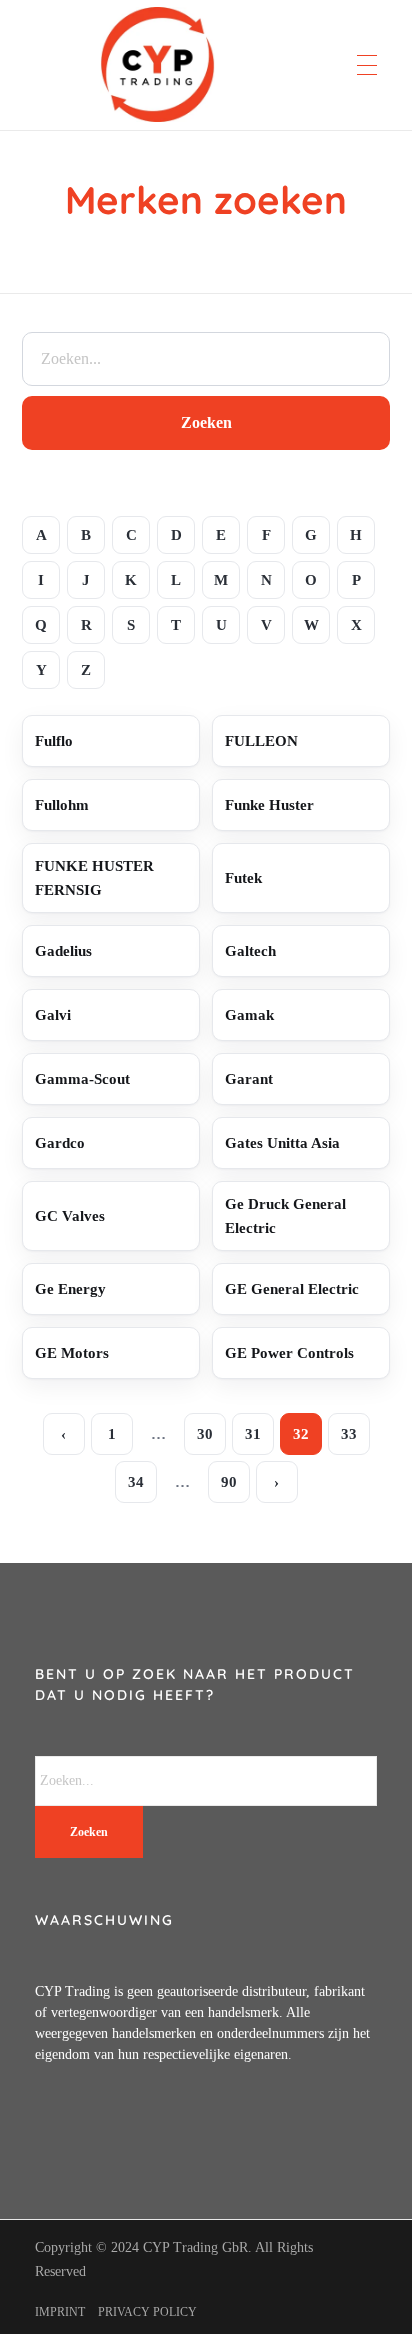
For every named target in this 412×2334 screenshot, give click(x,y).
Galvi (53, 1015)
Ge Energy (70, 1289)
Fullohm (62, 805)
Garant (249, 1079)
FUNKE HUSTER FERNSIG (94, 878)
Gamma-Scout (82, 1079)
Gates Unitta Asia (282, 1143)
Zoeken (206, 422)
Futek (243, 878)
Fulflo (54, 741)
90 (229, 1482)
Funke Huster (269, 805)
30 (205, 1434)
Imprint (60, 2312)
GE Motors (72, 1353)
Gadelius (63, 951)
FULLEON (261, 741)
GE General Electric (292, 1289)
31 (253, 1434)
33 (349, 1434)
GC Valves (70, 1216)
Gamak (249, 1015)
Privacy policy (147, 2312)
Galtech (250, 951)
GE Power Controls (289, 1353)
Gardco (60, 1143)
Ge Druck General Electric (285, 1216)
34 (136, 1482)
